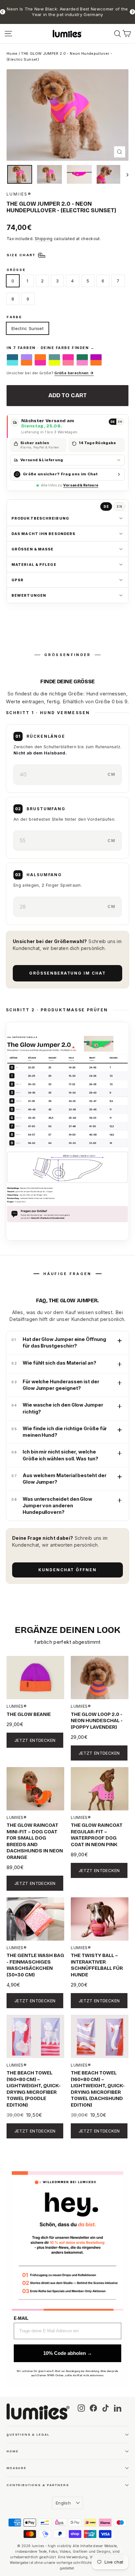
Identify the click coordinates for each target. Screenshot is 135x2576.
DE (113, 422)
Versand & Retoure (81, 485)
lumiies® (19, 194)
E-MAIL (21, 2318)
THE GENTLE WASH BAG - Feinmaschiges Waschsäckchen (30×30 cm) (35, 1965)
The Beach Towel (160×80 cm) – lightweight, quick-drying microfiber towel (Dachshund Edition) (98, 2089)
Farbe (14, 317)
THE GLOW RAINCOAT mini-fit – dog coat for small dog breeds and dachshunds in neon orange (35, 1841)
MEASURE (17, 2468)
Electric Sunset (28, 328)
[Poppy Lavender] (27, 360)
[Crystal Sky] (12, 360)
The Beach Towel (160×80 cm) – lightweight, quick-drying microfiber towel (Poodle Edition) (34, 2089)
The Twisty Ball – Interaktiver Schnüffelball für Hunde (97, 1965)
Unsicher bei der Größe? (50, 373)
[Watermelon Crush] (82, 360)
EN (120, 422)
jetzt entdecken (35, 1740)
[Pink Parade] (68, 360)
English (63, 2503)
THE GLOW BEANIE (29, 1714)
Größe (16, 270)
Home (12, 53)
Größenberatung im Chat (67, 973)
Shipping (44, 239)
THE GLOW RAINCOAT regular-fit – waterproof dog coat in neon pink (97, 1835)
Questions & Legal (28, 2434)
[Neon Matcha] (54, 360)
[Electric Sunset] (96, 360)
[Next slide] (132, 12)
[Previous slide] (3, 12)
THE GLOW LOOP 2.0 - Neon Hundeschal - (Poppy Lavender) (97, 1721)
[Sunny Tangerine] (40, 360)
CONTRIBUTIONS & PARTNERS (38, 2485)
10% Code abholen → (68, 2353)
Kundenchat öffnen (67, 1570)
